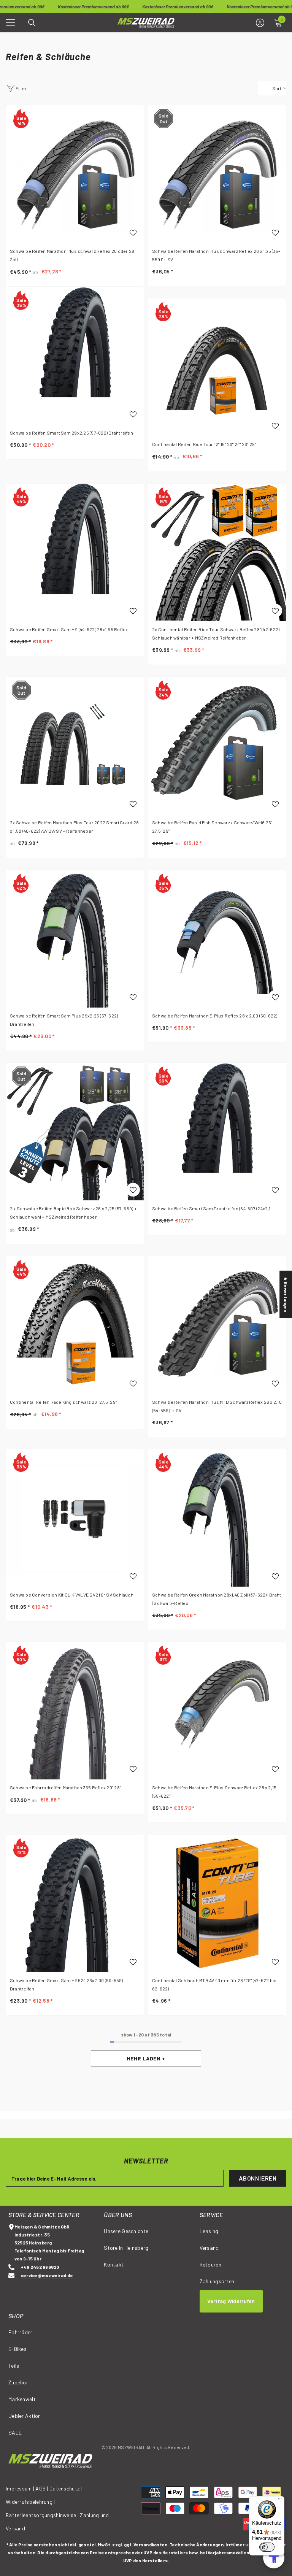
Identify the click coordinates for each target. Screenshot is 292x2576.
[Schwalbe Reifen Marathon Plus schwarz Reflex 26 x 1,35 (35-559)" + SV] (217, 174)
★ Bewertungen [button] (286, 1294)
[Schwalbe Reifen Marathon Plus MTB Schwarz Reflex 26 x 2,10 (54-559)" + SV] (217, 1325)
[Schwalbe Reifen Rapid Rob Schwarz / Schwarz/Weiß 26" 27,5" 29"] (217, 746)
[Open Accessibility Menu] (274, 2558)
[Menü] (280, 2501)
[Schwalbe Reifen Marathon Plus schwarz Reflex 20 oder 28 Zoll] (75, 174)
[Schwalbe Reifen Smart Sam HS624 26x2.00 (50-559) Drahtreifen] (75, 1903)
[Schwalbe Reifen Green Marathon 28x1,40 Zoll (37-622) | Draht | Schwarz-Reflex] (217, 1518)
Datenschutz (64, 2488)
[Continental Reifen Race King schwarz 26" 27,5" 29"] (75, 1325)
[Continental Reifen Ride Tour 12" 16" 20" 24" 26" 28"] (217, 367)
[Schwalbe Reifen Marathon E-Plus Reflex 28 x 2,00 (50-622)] (217, 939)
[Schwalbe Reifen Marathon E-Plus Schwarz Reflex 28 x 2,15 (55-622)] (217, 1711)
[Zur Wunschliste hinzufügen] (133, 232)
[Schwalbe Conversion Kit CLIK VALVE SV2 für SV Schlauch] (75, 1518)
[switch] (267, 2547)
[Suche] (32, 23)
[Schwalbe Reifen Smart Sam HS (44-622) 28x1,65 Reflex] (75, 552)
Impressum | (20, 2488)
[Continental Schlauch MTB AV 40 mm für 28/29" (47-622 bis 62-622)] (217, 1903)
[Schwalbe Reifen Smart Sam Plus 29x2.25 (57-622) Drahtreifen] (75, 939)
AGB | (42, 2488)
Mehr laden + (146, 2058)
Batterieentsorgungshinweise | (43, 2515)
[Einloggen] (260, 23)
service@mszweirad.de (47, 2275)
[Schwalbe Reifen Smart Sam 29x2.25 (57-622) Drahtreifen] (75, 356)
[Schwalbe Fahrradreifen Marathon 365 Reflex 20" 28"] (75, 1711)
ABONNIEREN (258, 2178)
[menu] (10, 23)
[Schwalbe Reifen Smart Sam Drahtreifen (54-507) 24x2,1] (217, 1132)
